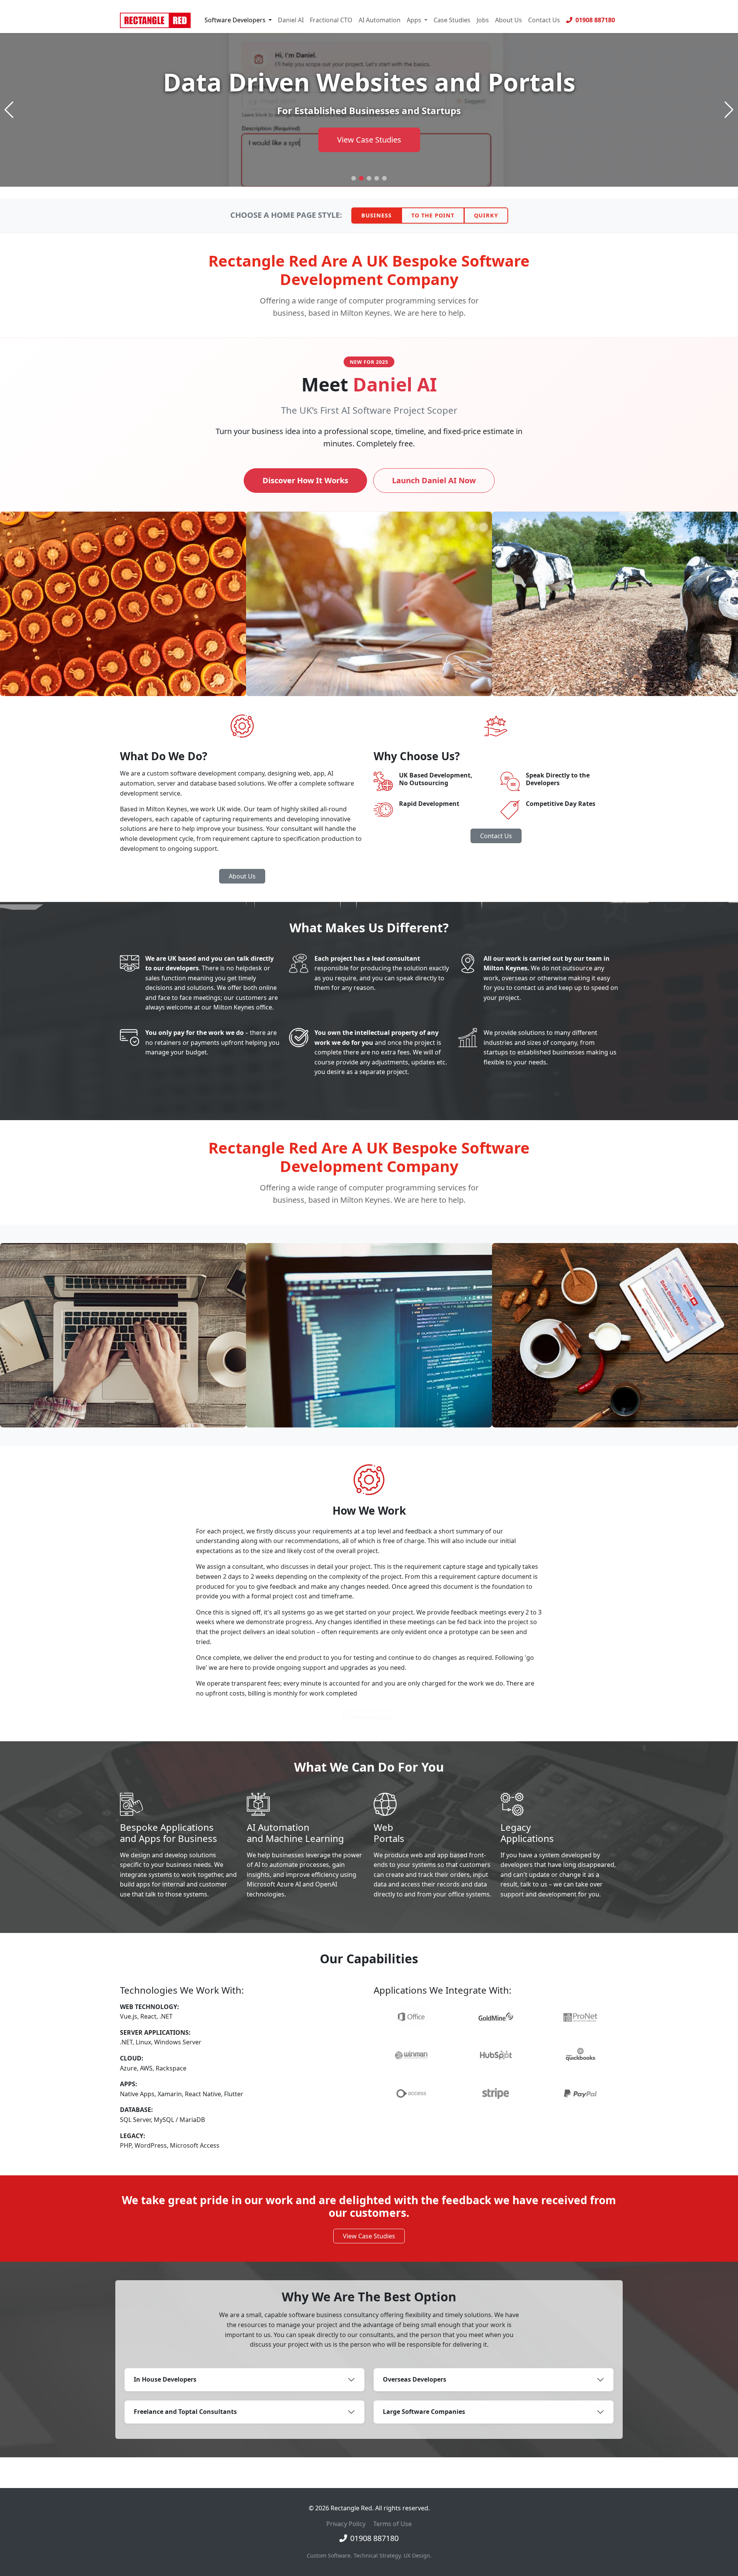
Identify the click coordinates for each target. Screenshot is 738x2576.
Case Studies (452, 20)
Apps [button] (415, 20)
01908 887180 (594, 20)
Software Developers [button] (236, 20)
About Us (509, 20)
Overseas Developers (415, 2379)
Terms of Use (392, 2524)
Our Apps (369, 140)
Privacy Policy (346, 2524)
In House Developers (165, 2379)
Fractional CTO (331, 20)
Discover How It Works (305, 480)
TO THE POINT (433, 215)
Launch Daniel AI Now (434, 480)
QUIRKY (486, 215)
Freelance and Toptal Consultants (185, 2412)
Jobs (483, 20)
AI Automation (380, 20)
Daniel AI (291, 20)
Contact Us (544, 20)
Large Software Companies (424, 2412)
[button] (354, 178)
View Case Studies (369, 2236)
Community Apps (369, 1717)
